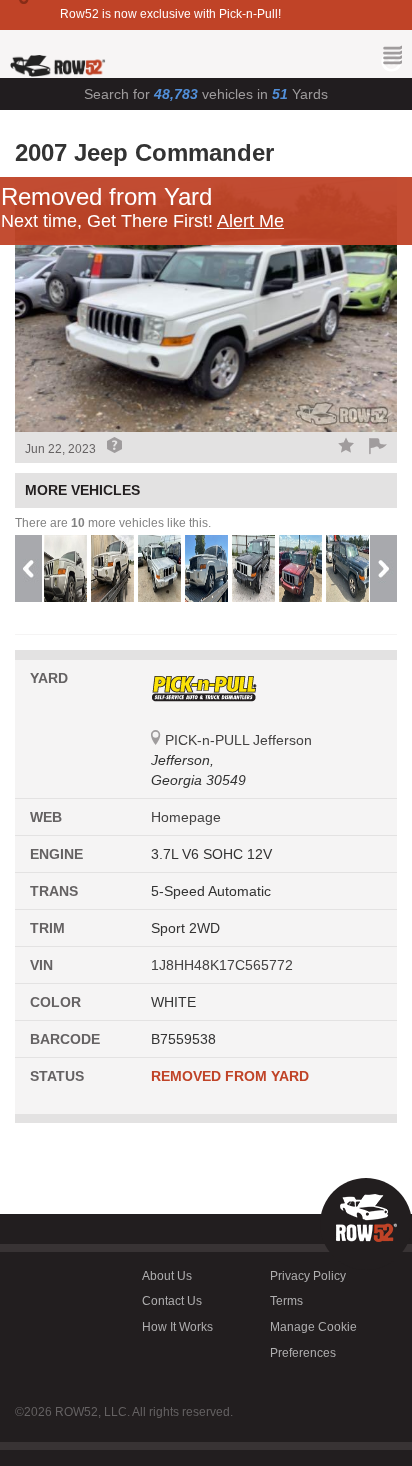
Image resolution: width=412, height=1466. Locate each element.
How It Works (177, 1327)
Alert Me (250, 221)
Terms (286, 1301)
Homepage (186, 817)
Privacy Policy (308, 1276)
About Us (167, 1276)
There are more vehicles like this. (113, 523)
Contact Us (172, 1301)
